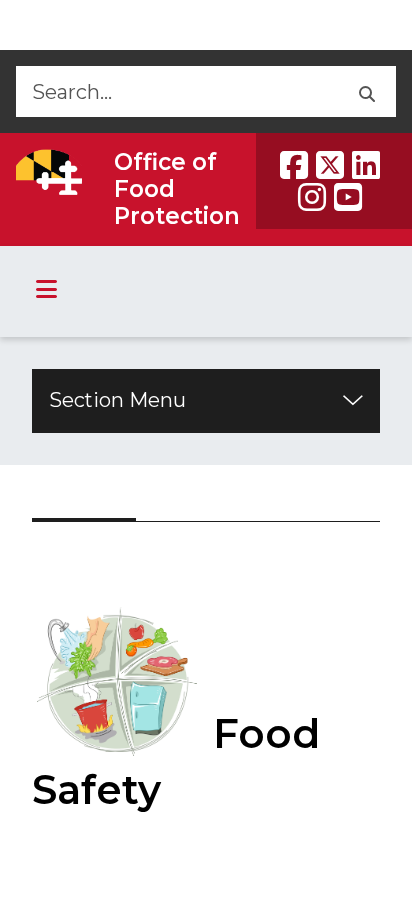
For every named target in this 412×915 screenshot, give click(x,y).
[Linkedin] (366, 165)
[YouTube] (348, 197)
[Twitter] (330, 165)
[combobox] (175, 91)
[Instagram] (312, 197)
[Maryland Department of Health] (49, 172)
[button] (365, 91)
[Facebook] (294, 165)
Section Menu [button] (117, 400)
